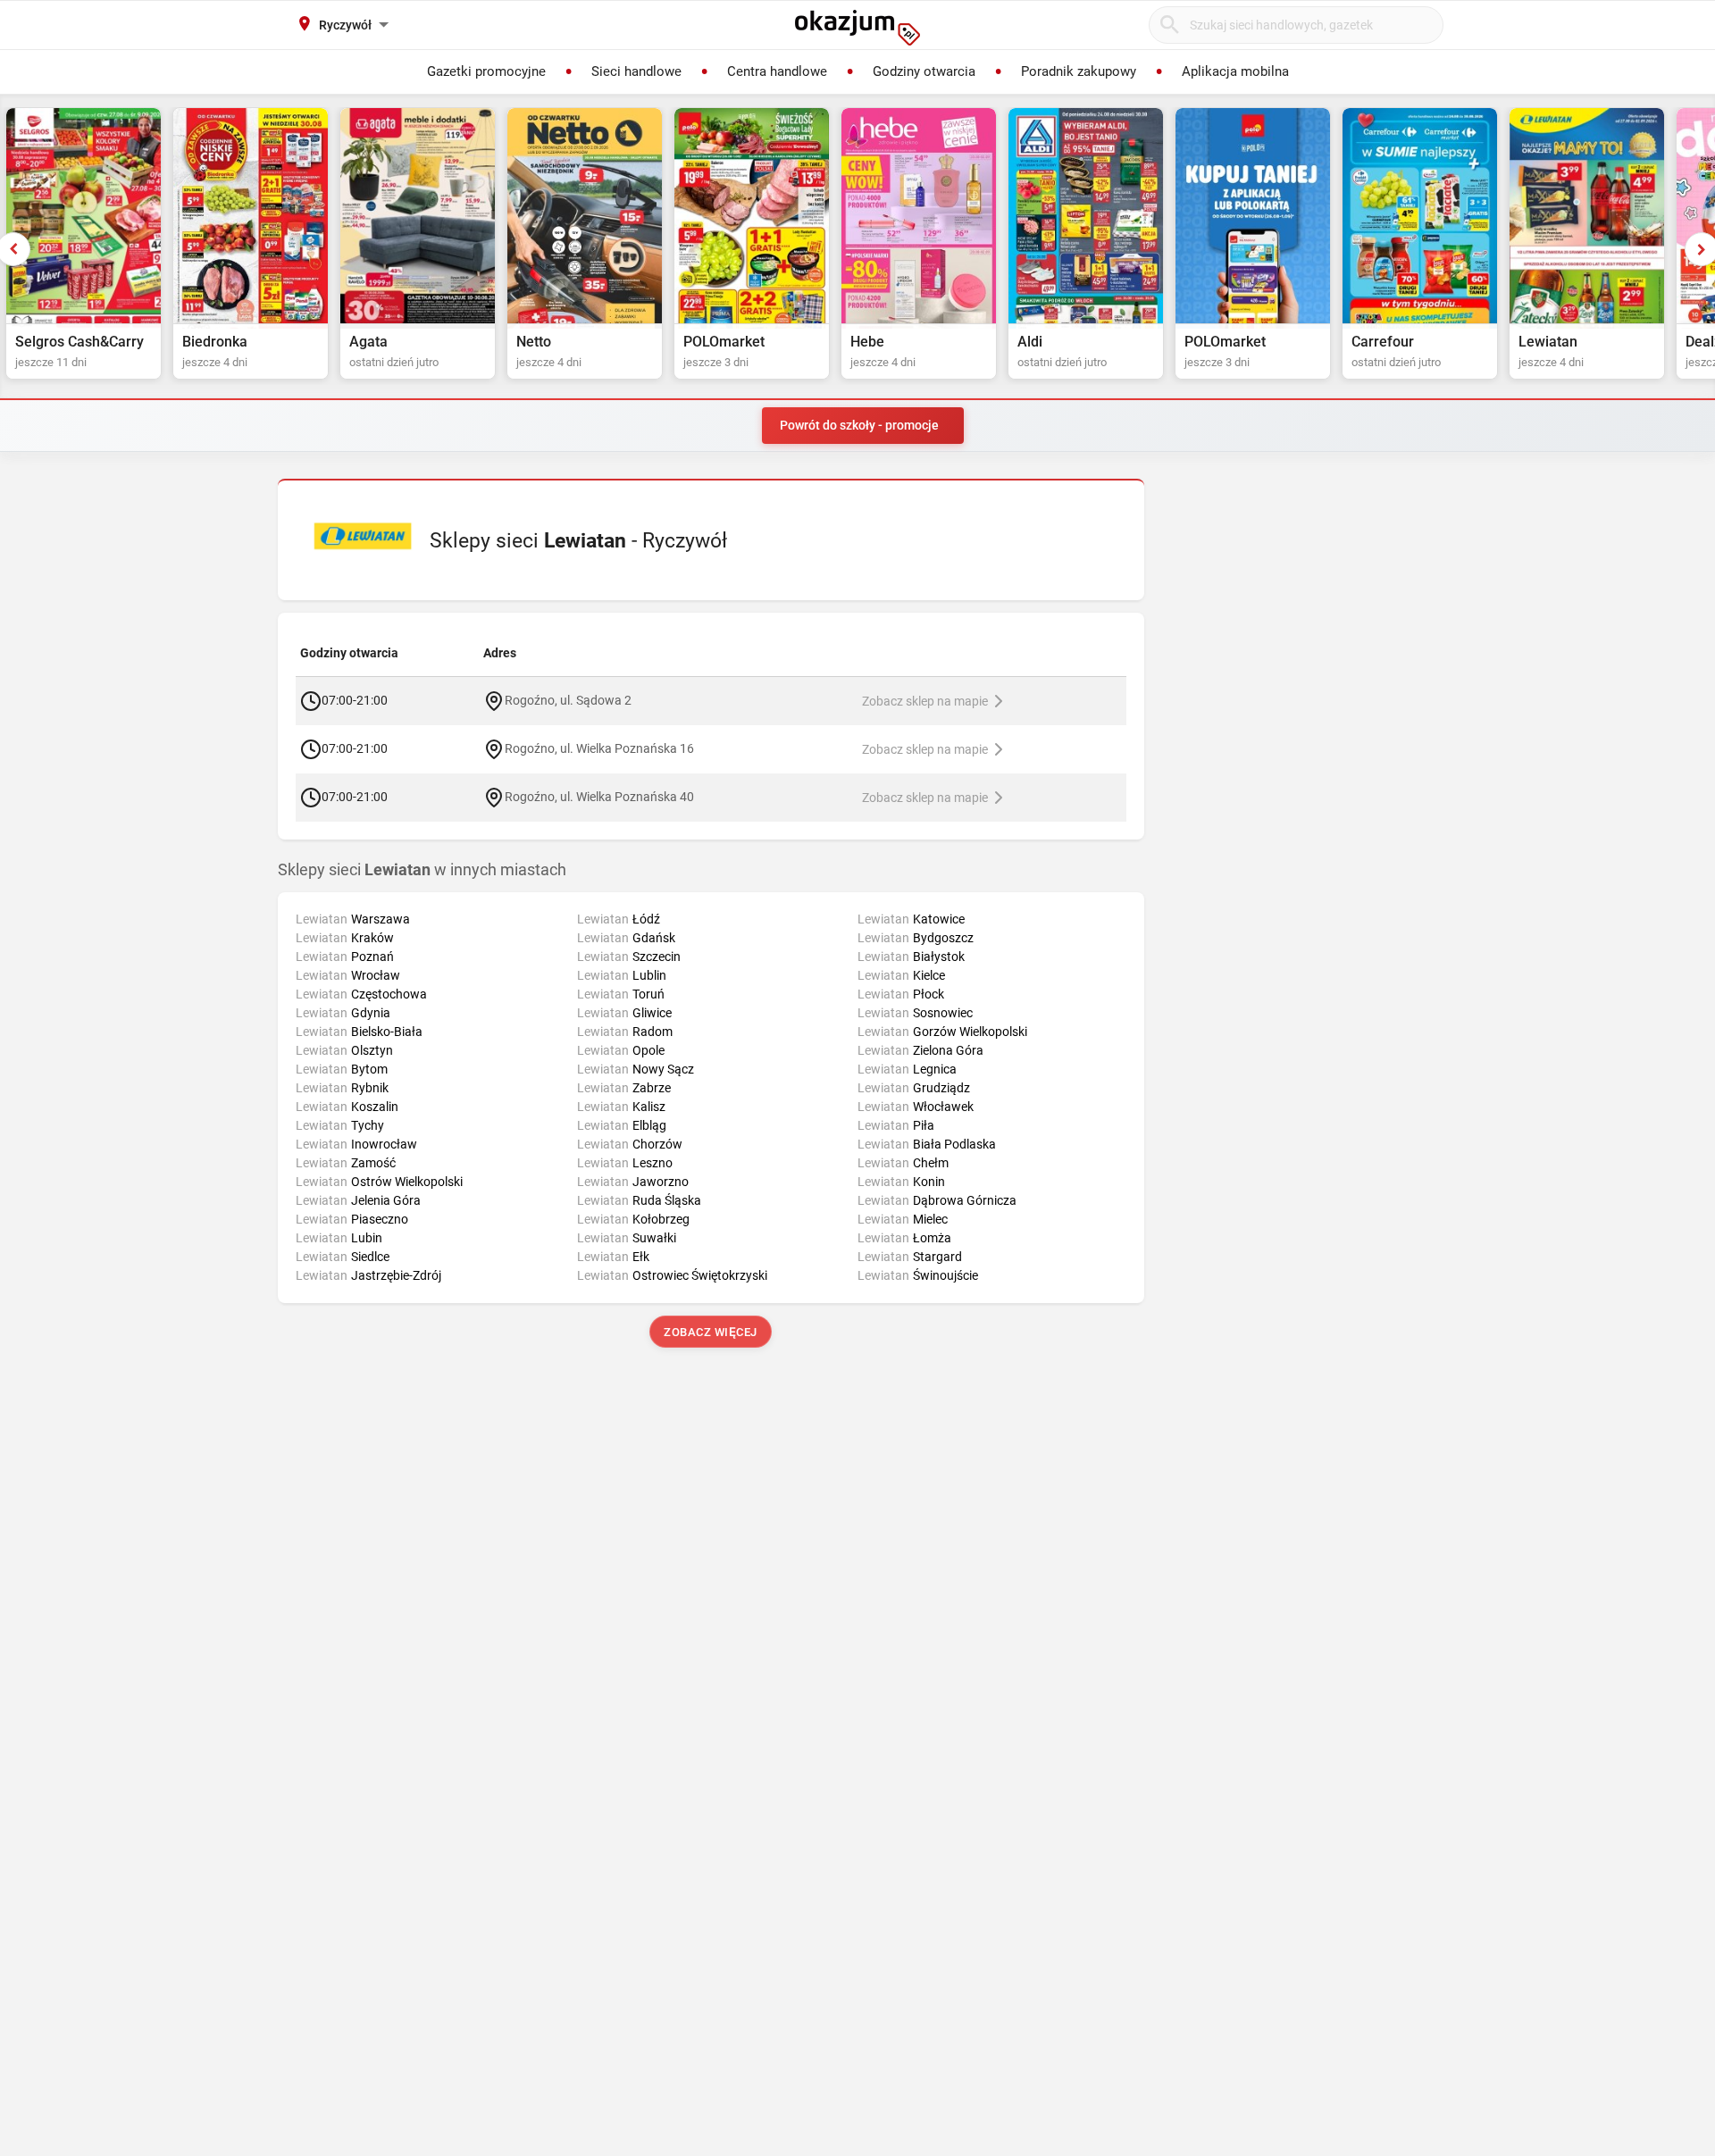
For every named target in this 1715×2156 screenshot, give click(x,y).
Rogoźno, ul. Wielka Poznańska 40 (599, 796)
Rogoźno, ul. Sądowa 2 (568, 699)
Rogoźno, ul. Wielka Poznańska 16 (599, 748)
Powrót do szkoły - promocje (859, 425)
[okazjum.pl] (857, 28)
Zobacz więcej (711, 1332)
